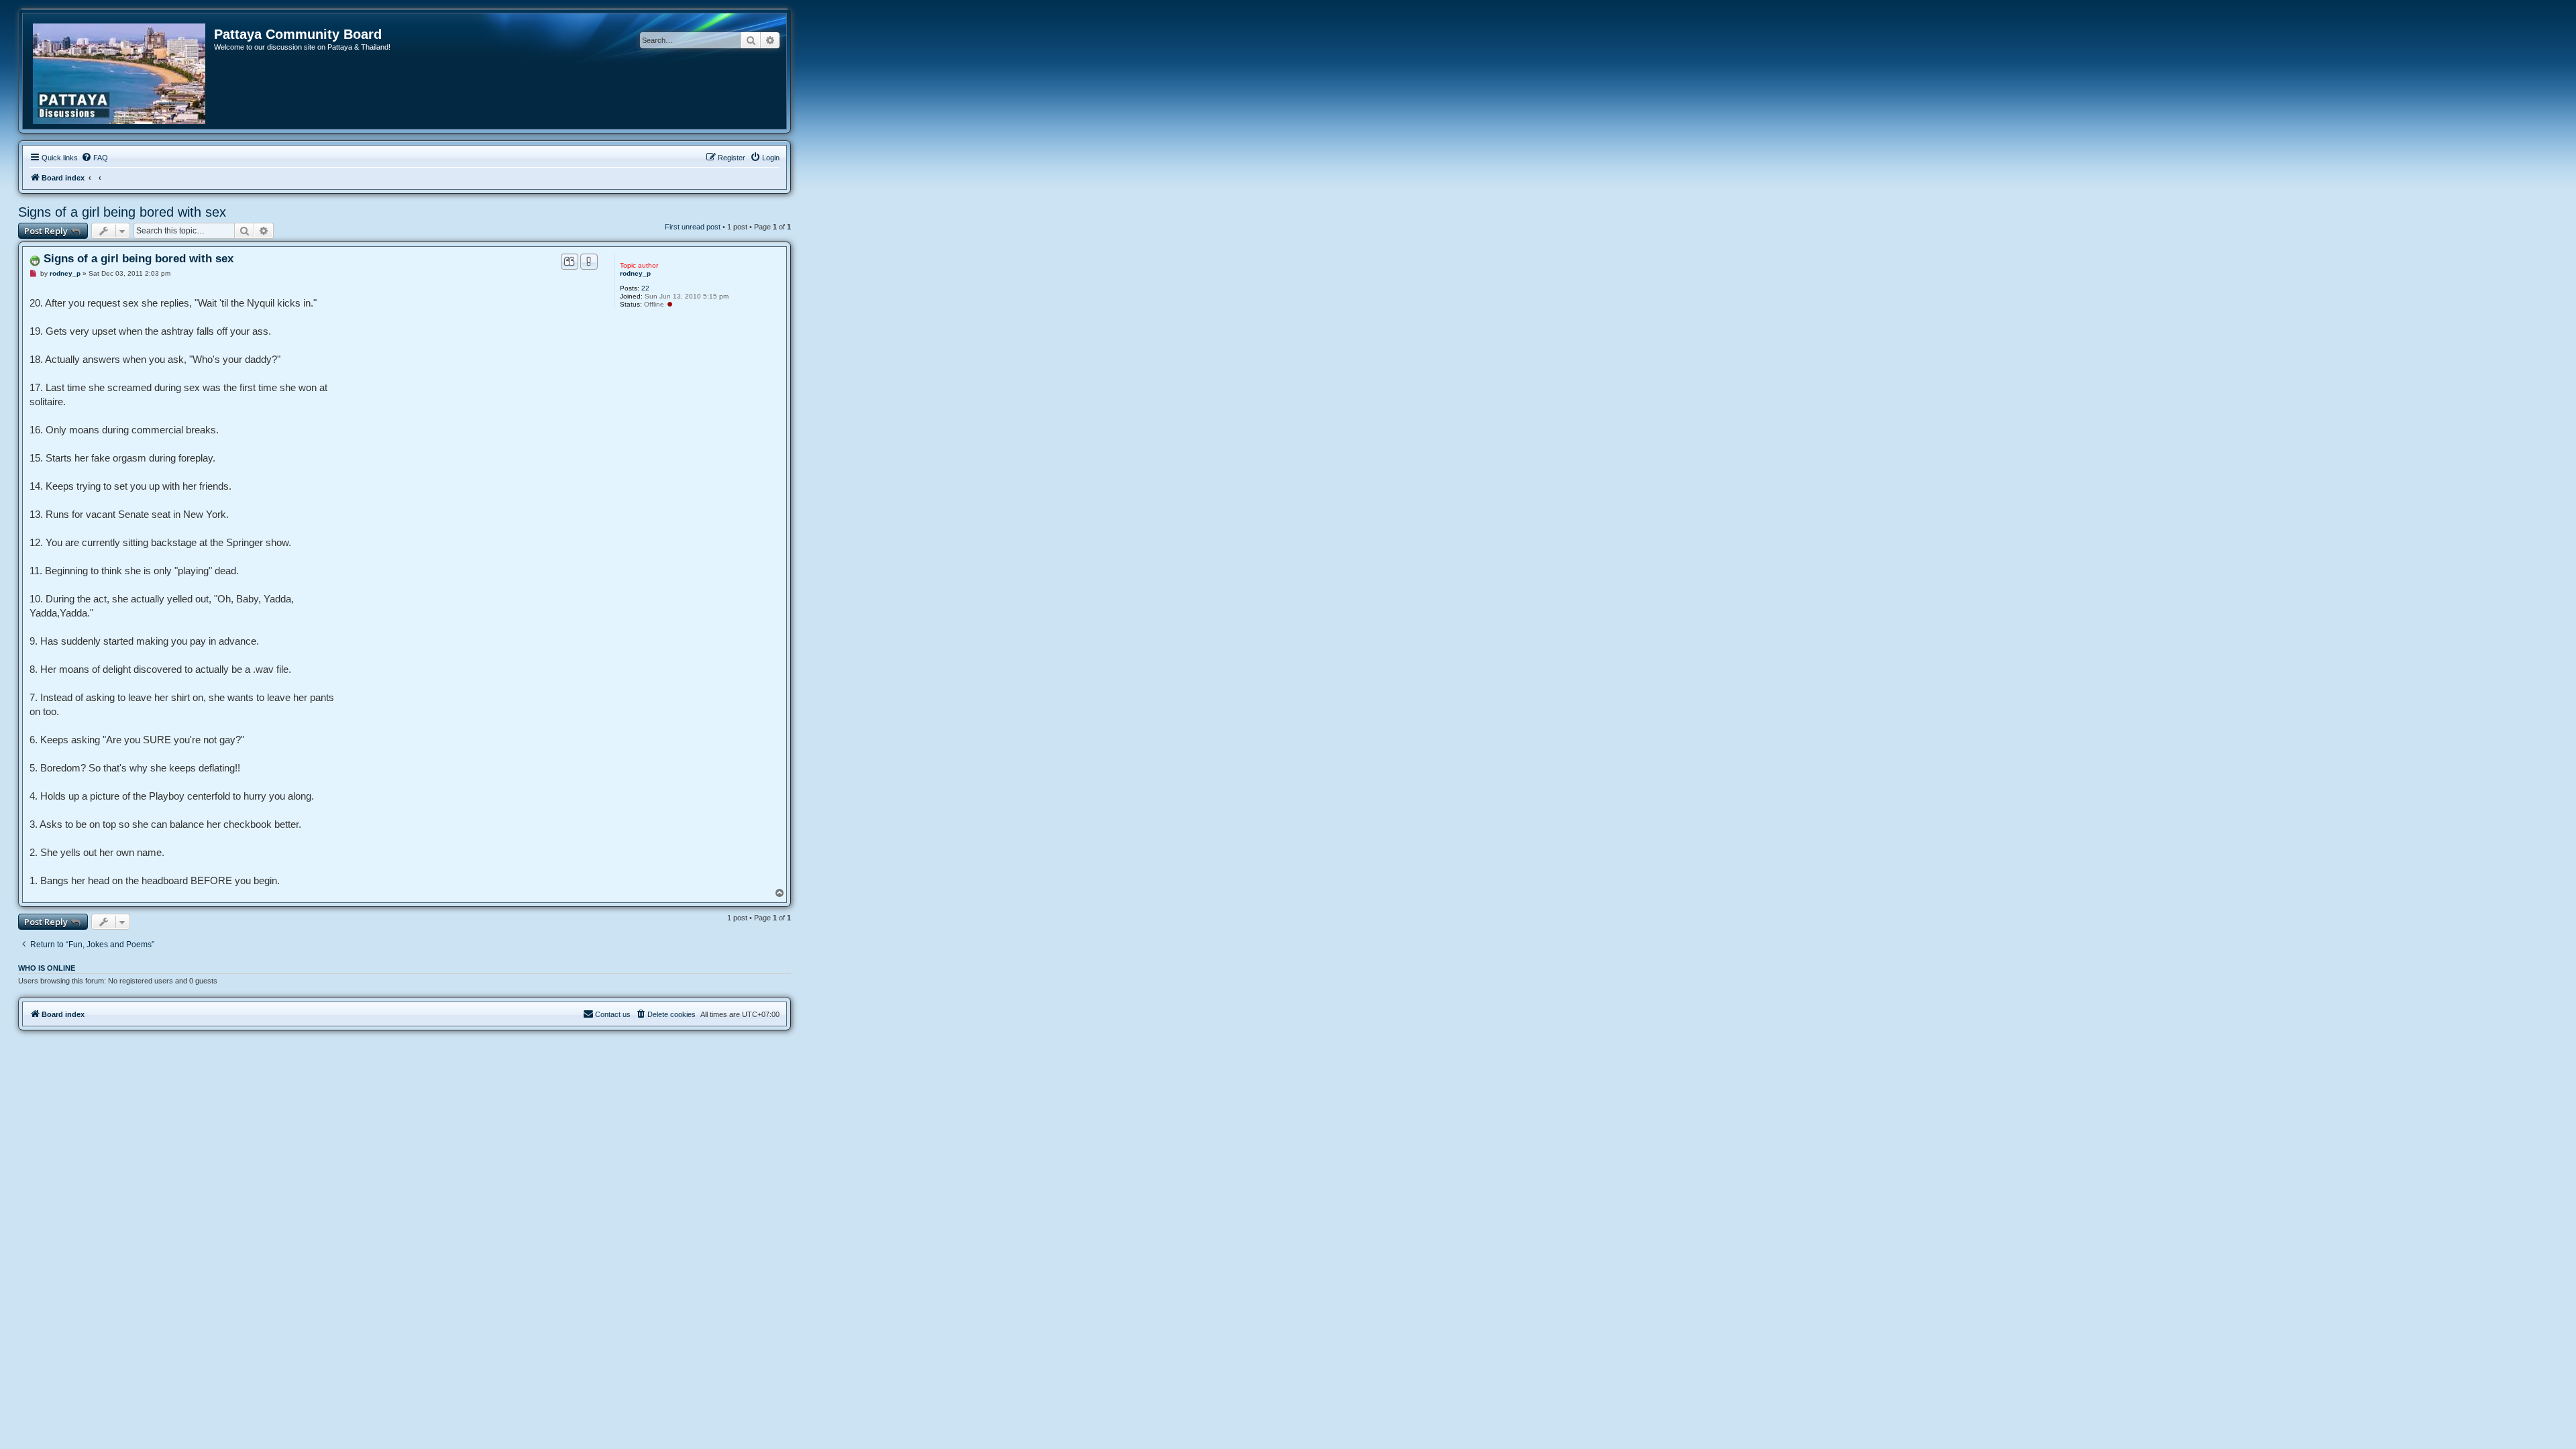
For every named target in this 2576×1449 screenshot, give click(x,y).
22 (645, 288)
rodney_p (635, 273)
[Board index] (120, 71)
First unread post (693, 227)
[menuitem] (95, 158)
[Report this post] (589, 262)
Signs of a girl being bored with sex (122, 212)
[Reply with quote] (570, 262)
